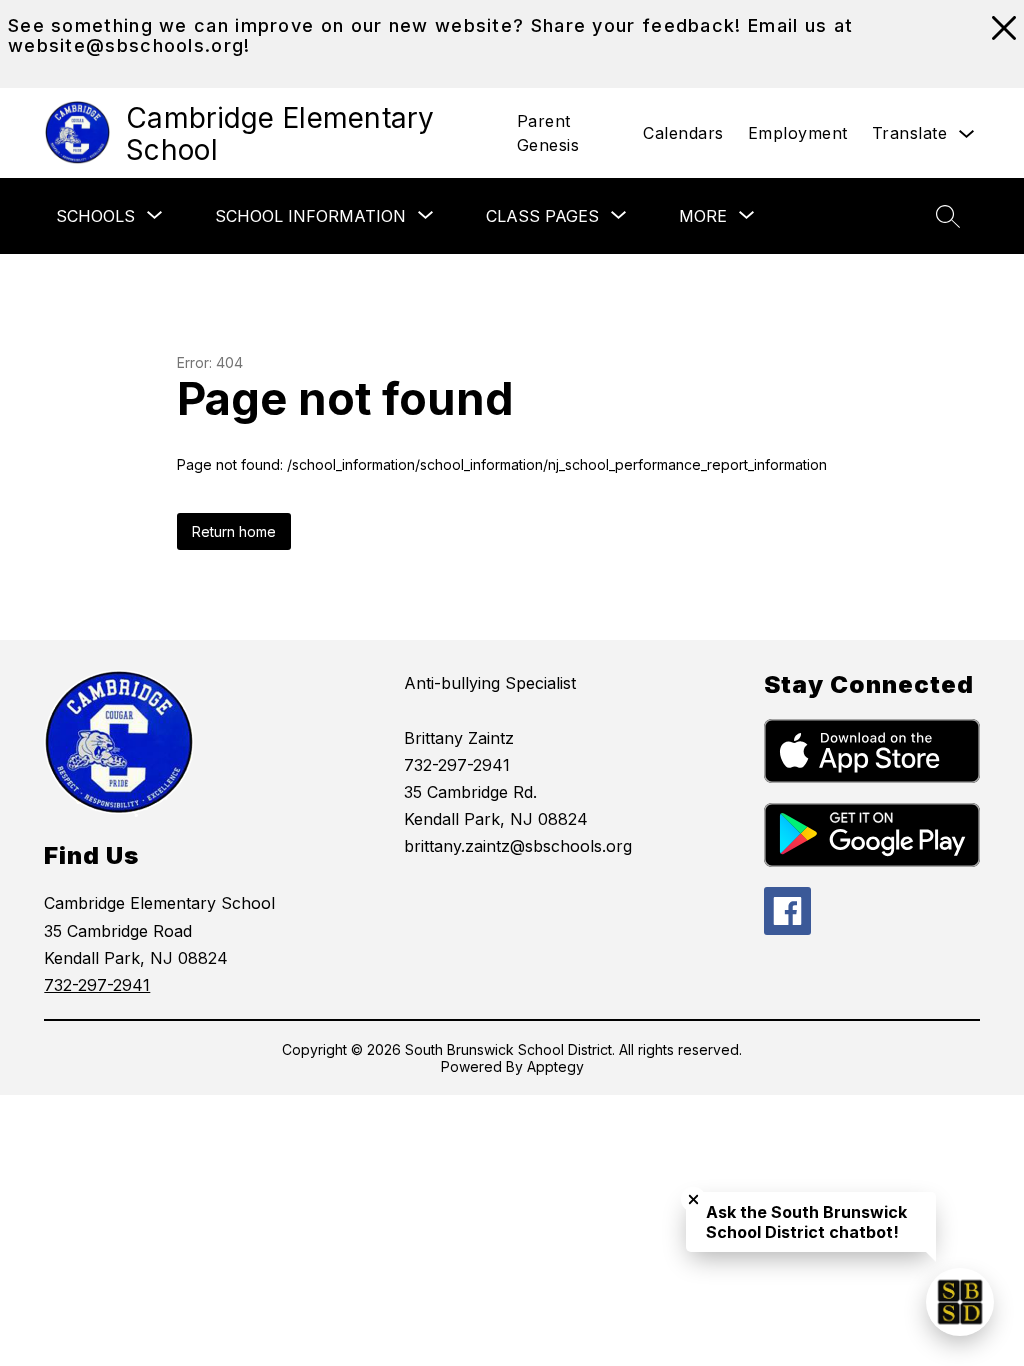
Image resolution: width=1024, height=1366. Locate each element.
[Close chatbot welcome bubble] (693, 1199)
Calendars (683, 133)
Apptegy (555, 1066)
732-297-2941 (97, 985)
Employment (798, 133)
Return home (234, 531)
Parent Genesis (548, 133)
